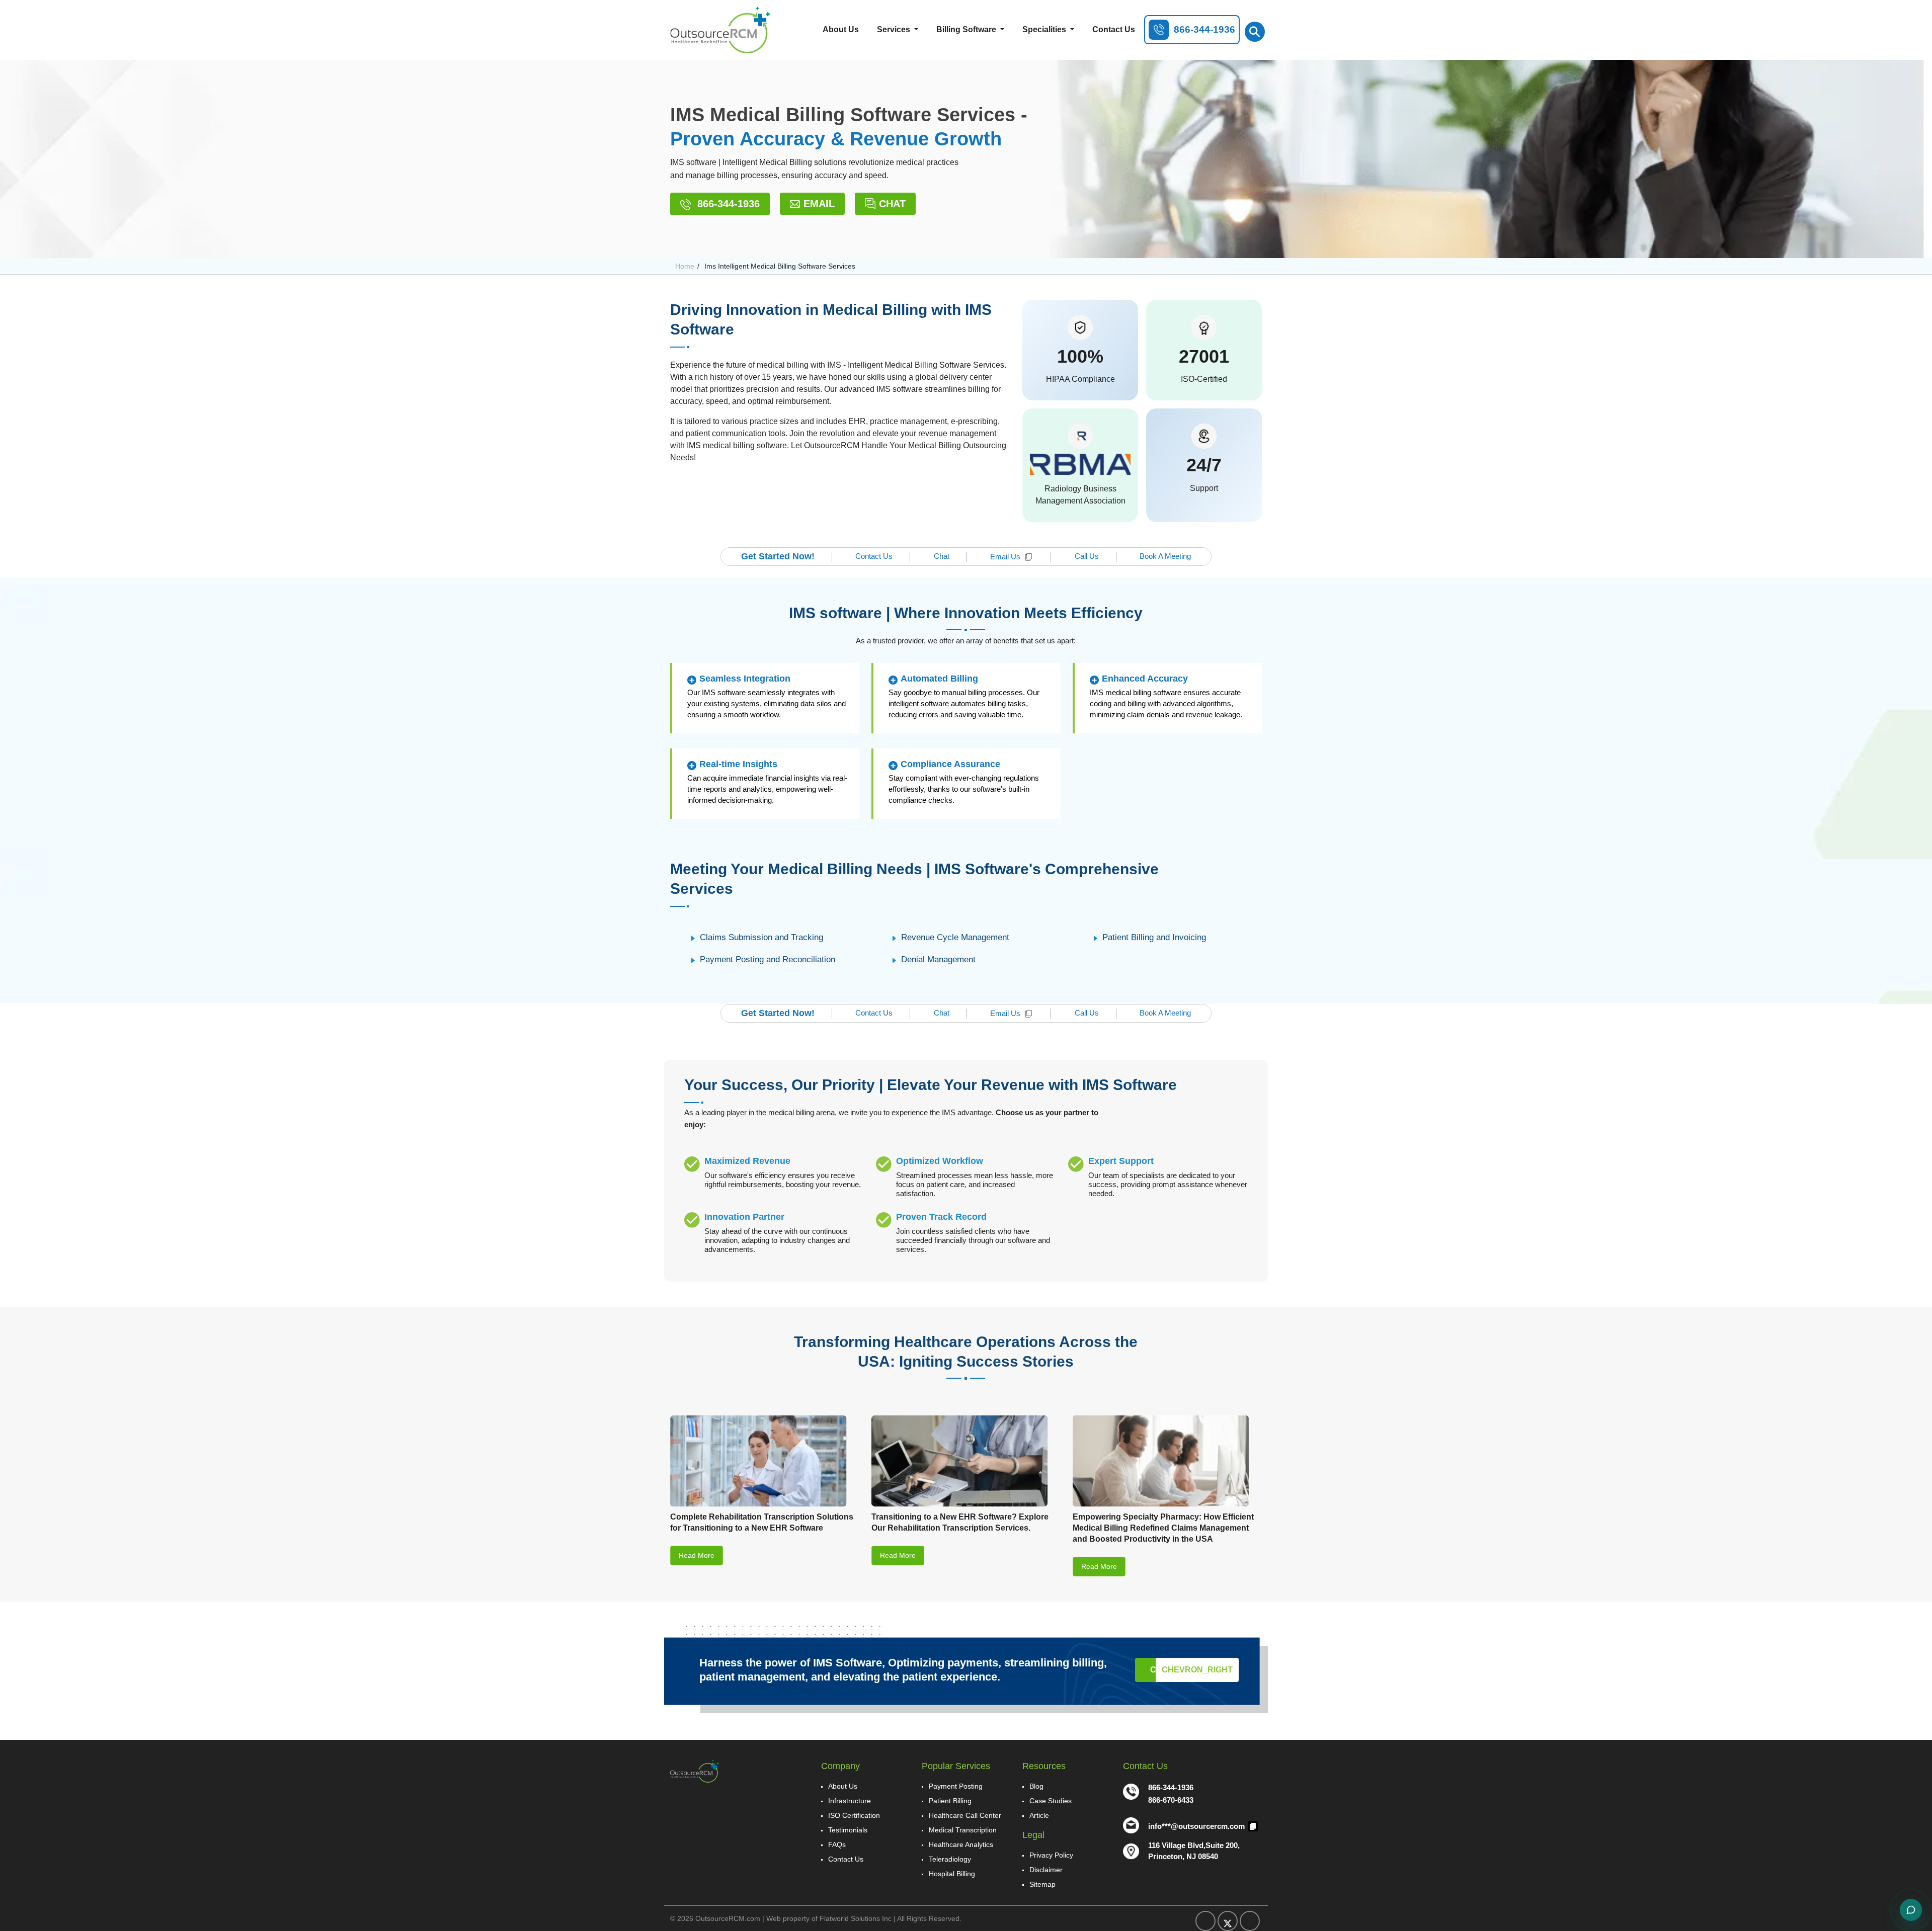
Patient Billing (950, 1801)
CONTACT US (1191, 1670)
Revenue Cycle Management (955, 937)
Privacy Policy (1051, 1855)
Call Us (1087, 556)
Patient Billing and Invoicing (1154, 937)
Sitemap (1042, 1884)
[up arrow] (1898, 332)
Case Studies (1051, 1801)
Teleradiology (950, 1859)
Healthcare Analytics (961, 1844)
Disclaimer (1046, 1870)
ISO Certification (854, 1815)
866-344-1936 (727, 204)
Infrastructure (850, 1801)
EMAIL (819, 204)
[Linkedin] (1250, 1921)
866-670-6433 (1171, 1800)
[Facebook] (1205, 1921)
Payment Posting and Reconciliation (768, 959)
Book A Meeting (1165, 556)
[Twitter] (1228, 1921)
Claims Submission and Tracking (761, 937)
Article (1039, 1815)
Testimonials (848, 1830)
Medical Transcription (963, 1830)
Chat (942, 556)
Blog (1036, 1786)
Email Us (1005, 557)
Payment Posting (956, 1786)
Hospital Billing (952, 1874)
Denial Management (938, 959)
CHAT (892, 204)
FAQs (837, 1844)
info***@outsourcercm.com (1197, 1826)
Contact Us (1114, 29)
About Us (841, 29)
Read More (697, 1555)
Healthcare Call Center (965, 1815)
